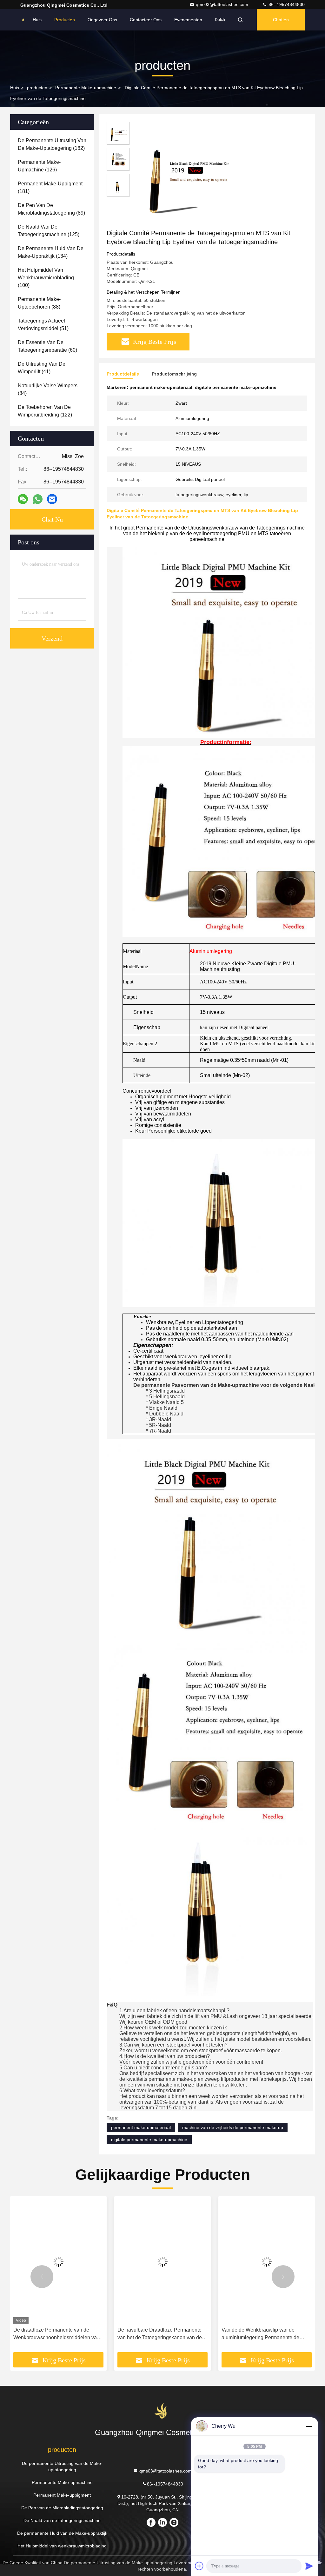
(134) (51, 252)
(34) (48, 389)
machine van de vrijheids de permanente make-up (233, 2127)
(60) (47, 346)
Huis (37, 20)
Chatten (281, 20)
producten (37, 88)
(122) (45, 411)
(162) (52, 144)
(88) (39, 303)
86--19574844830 (286, 4)
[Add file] (199, 2566)
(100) (46, 278)
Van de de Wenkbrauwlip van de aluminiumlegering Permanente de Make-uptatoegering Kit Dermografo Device (262, 2334)
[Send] (309, 2566)
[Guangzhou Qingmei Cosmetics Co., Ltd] (23, 20)
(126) (39, 166)
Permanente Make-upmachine (86, 88)
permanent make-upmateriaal (141, 2127)
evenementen (188, 20)
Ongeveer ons (102, 20)
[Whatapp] (38, 499)
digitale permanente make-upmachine (149, 2140)
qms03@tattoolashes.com (223, 4)
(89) (51, 209)
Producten (65, 20)
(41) (42, 368)
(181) (50, 187)
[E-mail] (52, 499)
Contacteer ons (146, 20)
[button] (42, 2277)
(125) (49, 231)
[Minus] (309, 2426)
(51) (43, 325)
